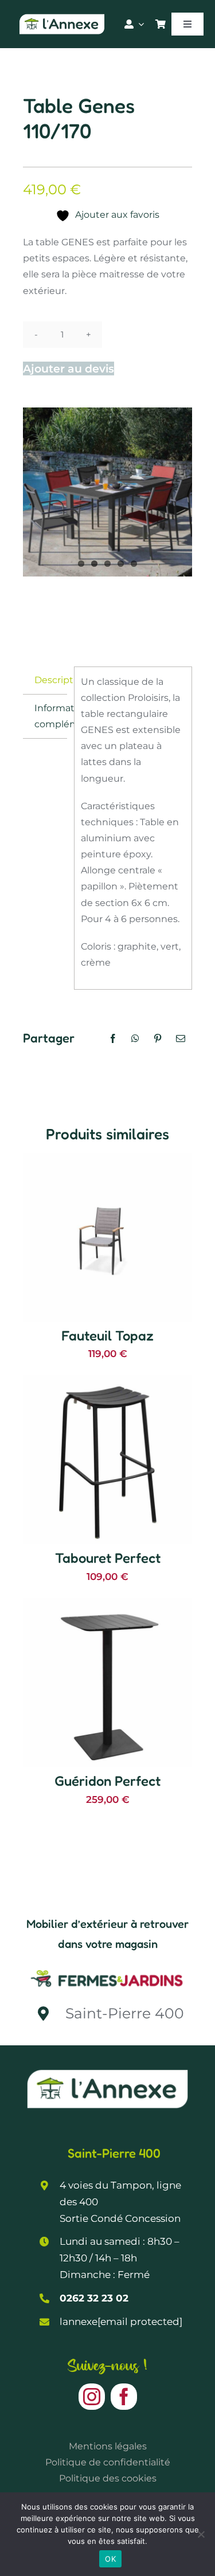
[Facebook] (113, 1038)
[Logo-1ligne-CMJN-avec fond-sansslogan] (107, 1970)
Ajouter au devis (69, 368)
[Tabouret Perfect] (107, 1383)
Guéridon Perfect (107, 1781)
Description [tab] (51, 680)
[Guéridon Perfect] (107, 1606)
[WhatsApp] (135, 1038)
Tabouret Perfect (108, 1558)
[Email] (181, 1038)
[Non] (201, 2534)
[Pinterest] (158, 1038)
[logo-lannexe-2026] (62, 16)
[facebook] (124, 2397)
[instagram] (92, 2397)
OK (110, 2559)
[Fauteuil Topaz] (107, 1161)
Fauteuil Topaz (107, 1336)
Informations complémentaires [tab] (51, 716)
